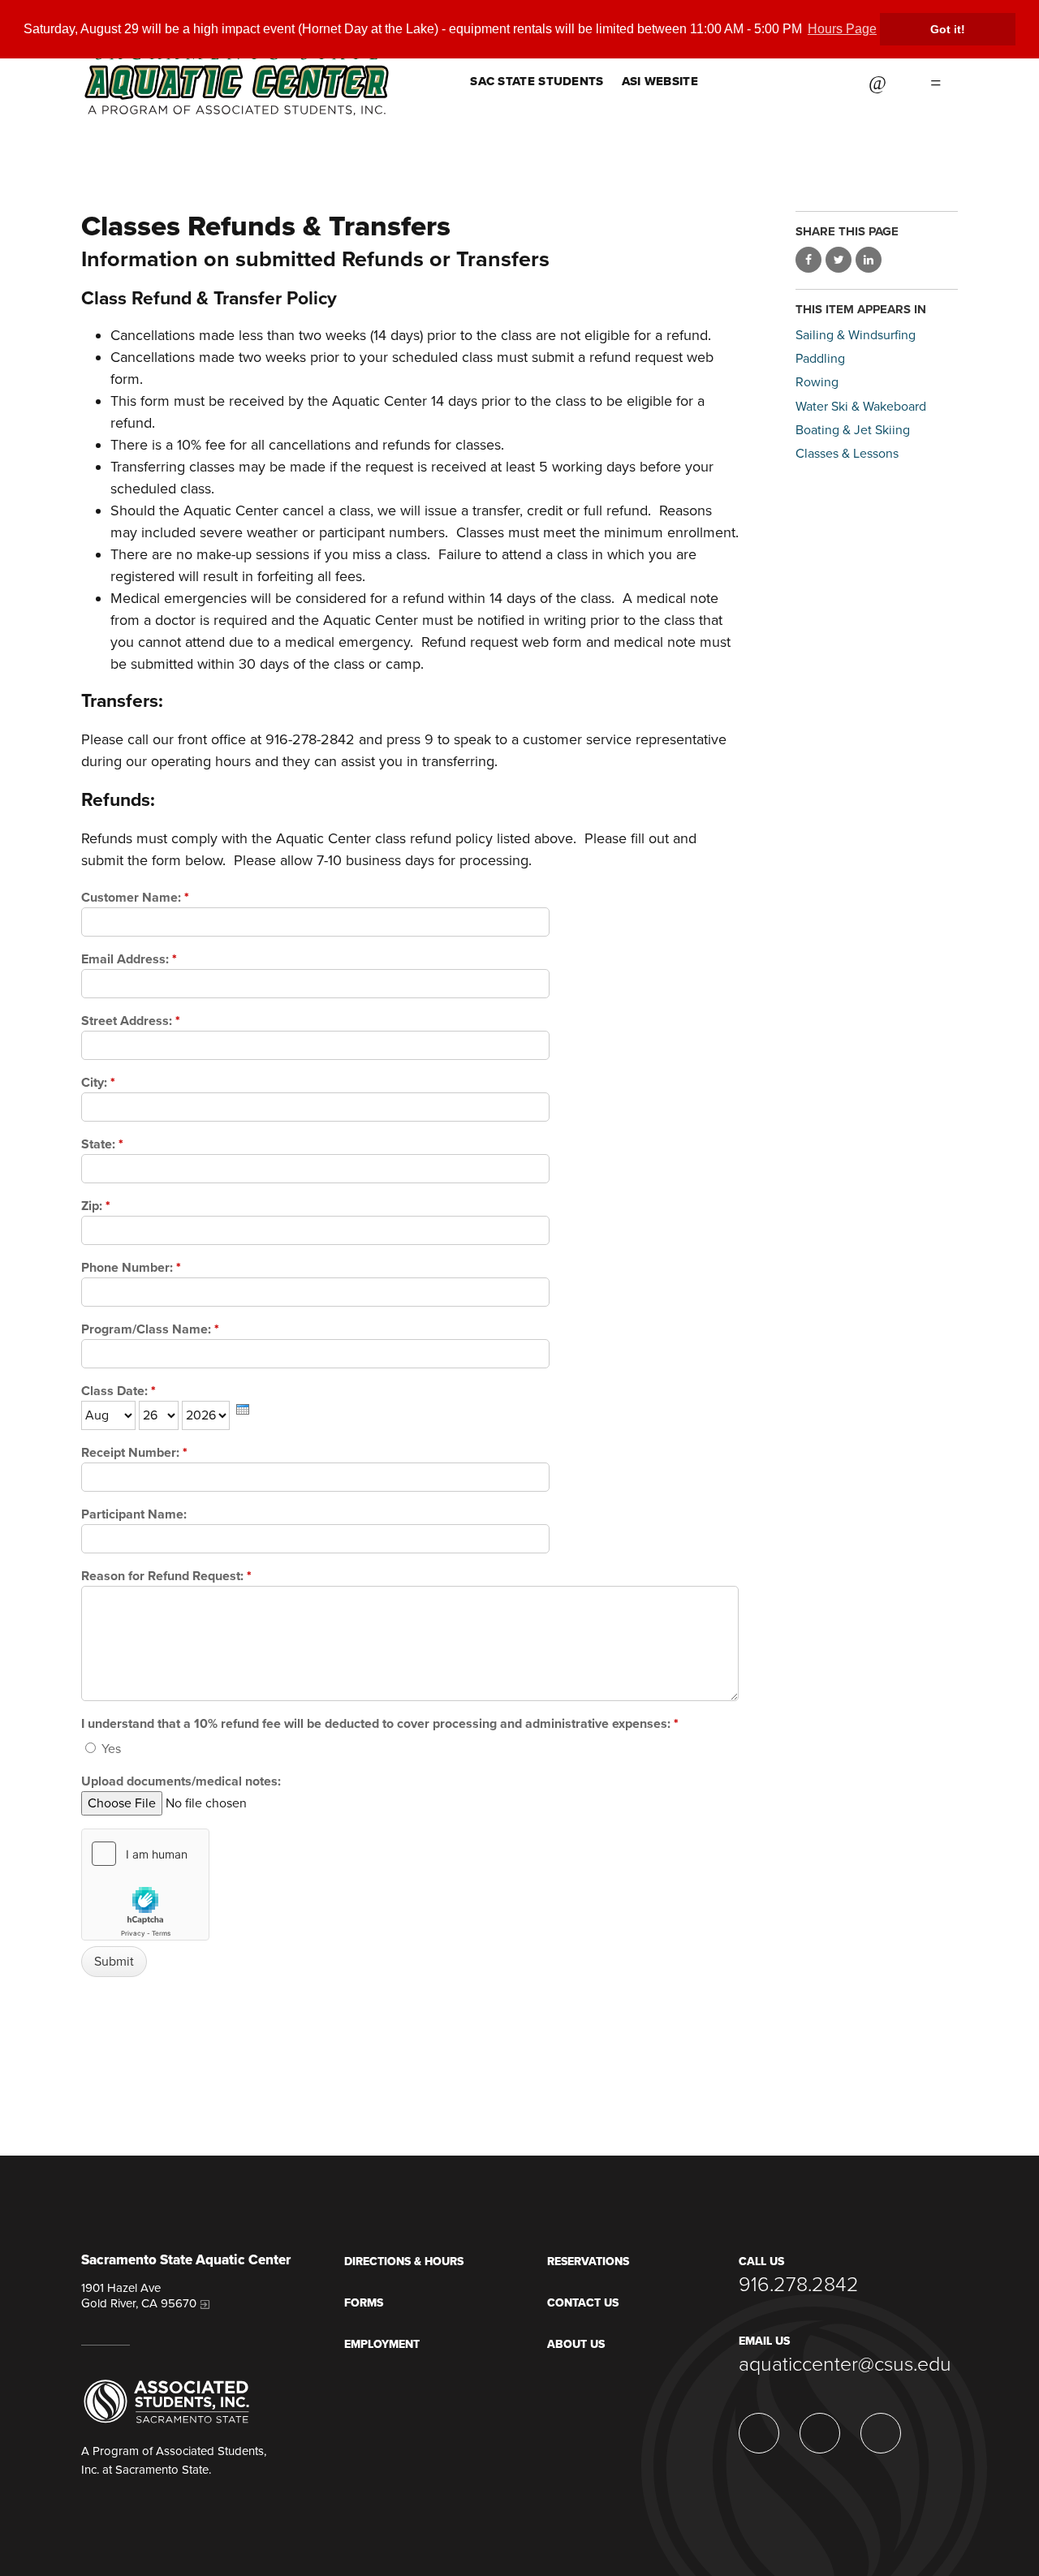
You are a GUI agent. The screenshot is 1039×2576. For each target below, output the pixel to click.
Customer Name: (135, 898)
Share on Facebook (808, 260)
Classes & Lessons (847, 454)
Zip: (96, 1206)
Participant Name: (134, 1514)
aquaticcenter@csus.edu (845, 2364)
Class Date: (119, 1391)
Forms (364, 2303)
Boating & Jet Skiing (853, 430)
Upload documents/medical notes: (181, 1781)
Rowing (817, 382)
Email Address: (129, 959)
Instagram (744, 81)
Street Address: (131, 1021)
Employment (382, 2344)
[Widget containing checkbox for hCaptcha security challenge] (145, 1885)
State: (102, 1144)
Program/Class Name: (150, 1329)
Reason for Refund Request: (166, 1576)
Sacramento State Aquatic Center (186, 2261)
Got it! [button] (948, 29)
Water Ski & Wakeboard (861, 407)
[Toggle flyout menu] (936, 81)
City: (98, 1083)
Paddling (820, 359)
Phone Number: (131, 1268)
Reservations (588, 2262)
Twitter (784, 81)
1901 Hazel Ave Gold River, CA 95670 (139, 2296)
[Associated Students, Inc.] (166, 2401)
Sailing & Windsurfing (856, 335)
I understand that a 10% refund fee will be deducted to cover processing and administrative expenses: (380, 1724)
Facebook (825, 81)
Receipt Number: (134, 1453)
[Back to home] (237, 58)
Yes (110, 1749)
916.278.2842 (799, 2285)
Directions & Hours (404, 2262)
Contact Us (583, 2303)
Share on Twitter (839, 260)
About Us (576, 2344)
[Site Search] (877, 81)
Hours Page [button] (842, 29)
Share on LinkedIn (869, 260)
